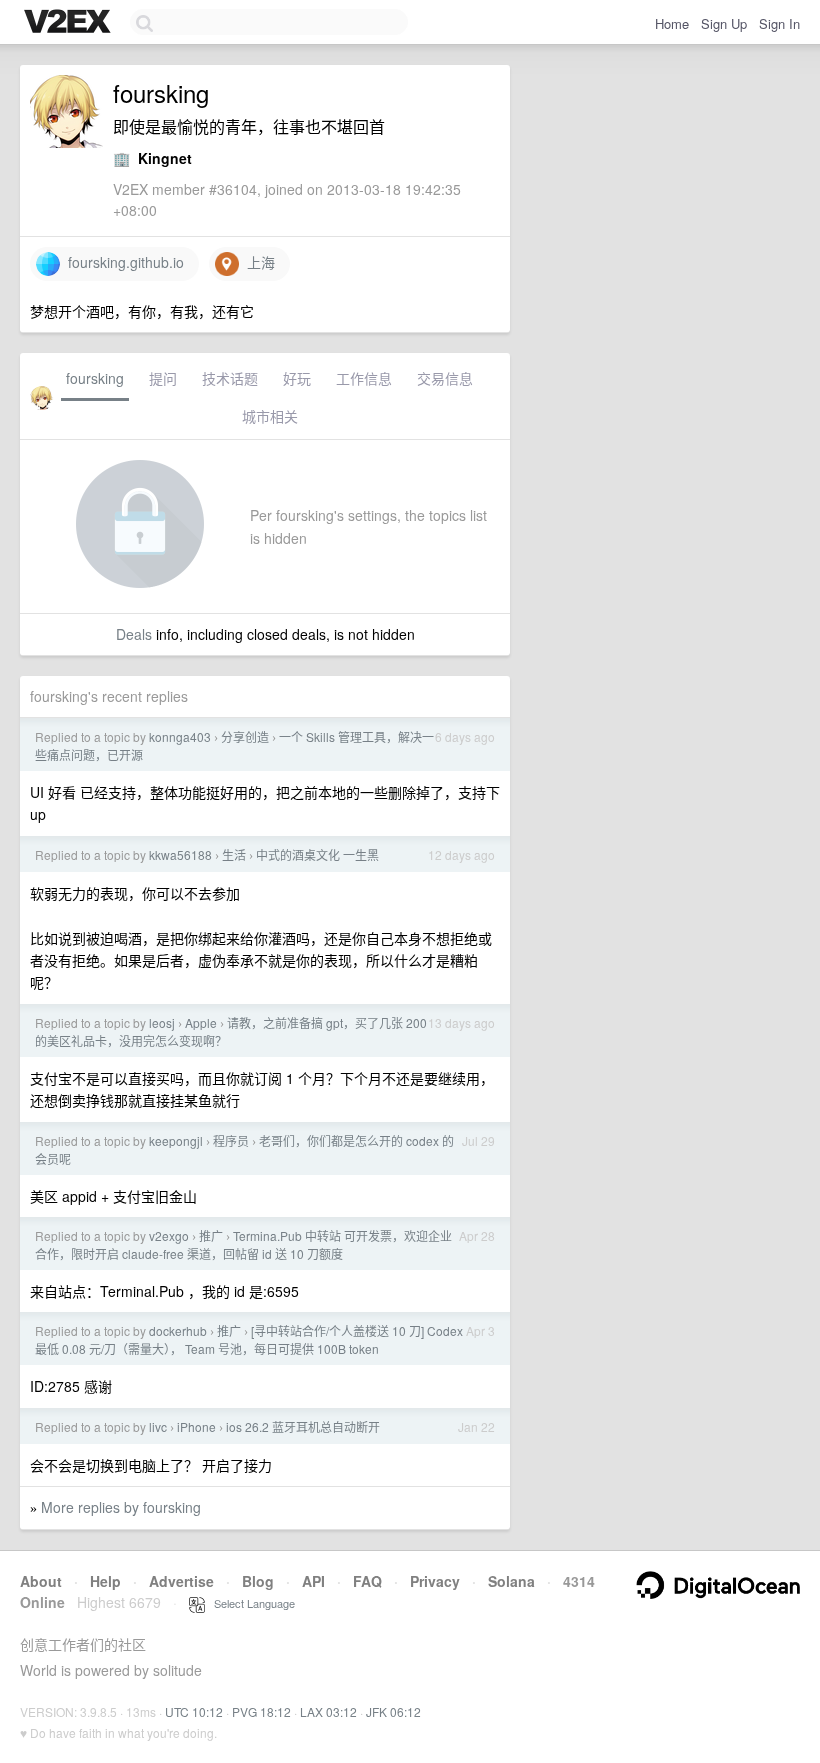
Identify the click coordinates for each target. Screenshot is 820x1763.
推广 (211, 1235)
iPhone (196, 1426)
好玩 (297, 378)
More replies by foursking (121, 1507)
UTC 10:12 (194, 1711)
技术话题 (230, 378)
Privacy (435, 1581)
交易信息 (445, 378)
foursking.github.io (122, 262)
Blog (258, 1581)
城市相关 (270, 416)
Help (105, 1581)
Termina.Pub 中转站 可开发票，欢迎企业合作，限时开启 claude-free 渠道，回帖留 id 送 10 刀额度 (243, 1244)
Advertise (181, 1581)
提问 (163, 378)
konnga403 (180, 736)
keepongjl (176, 1140)
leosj (162, 1022)
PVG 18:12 (261, 1711)
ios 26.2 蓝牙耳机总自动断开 (303, 1426)
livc (158, 1426)
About (41, 1581)
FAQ (367, 1581)
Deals (134, 634)
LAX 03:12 (328, 1711)
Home (672, 23)
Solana (511, 1581)
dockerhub (178, 1330)
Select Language (250, 1603)
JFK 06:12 (393, 1711)
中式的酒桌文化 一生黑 (317, 854)
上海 (257, 262)
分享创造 (245, 736)
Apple (201, 1022)
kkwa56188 (180, 854)
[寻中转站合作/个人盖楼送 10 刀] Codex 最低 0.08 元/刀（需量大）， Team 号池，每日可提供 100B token (249, 1339)
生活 (234, 854)
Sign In (779, 23)
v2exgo (169, 1235)
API (313, 1581)
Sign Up (724, 23)
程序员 (231, 1140)
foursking (95, 378)
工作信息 (364, 378)
